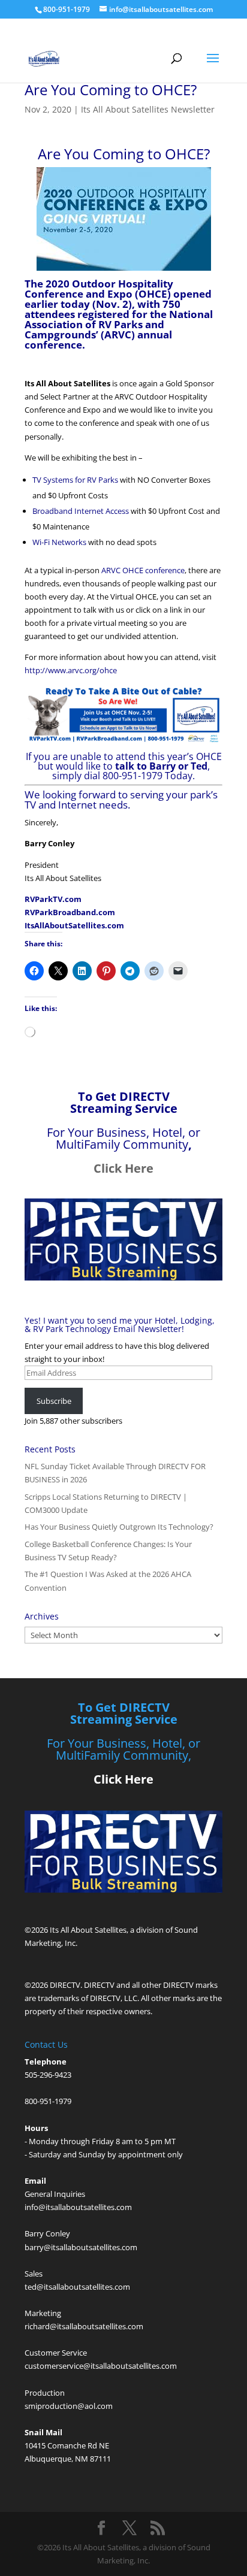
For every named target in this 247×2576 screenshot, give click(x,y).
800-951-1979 (48, 2101)
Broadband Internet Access (81, 511)
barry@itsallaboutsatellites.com (81, 2247)
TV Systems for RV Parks (75, 480)
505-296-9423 (48, 2075)
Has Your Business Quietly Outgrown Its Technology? (119, 1527)
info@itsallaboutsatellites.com (78, 2207)
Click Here (123, 1168)
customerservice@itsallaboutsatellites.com (101, 2366)
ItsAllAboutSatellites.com (74, 925)
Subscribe (54, 1401)
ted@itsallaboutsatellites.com (77, 2287)
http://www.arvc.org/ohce (71, 670)
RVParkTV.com (53, 899)
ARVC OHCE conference (143, 570)
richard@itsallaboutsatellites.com (84, 2326)
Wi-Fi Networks (59, 542)
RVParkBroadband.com (70, 912)
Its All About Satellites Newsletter (148, 109)
